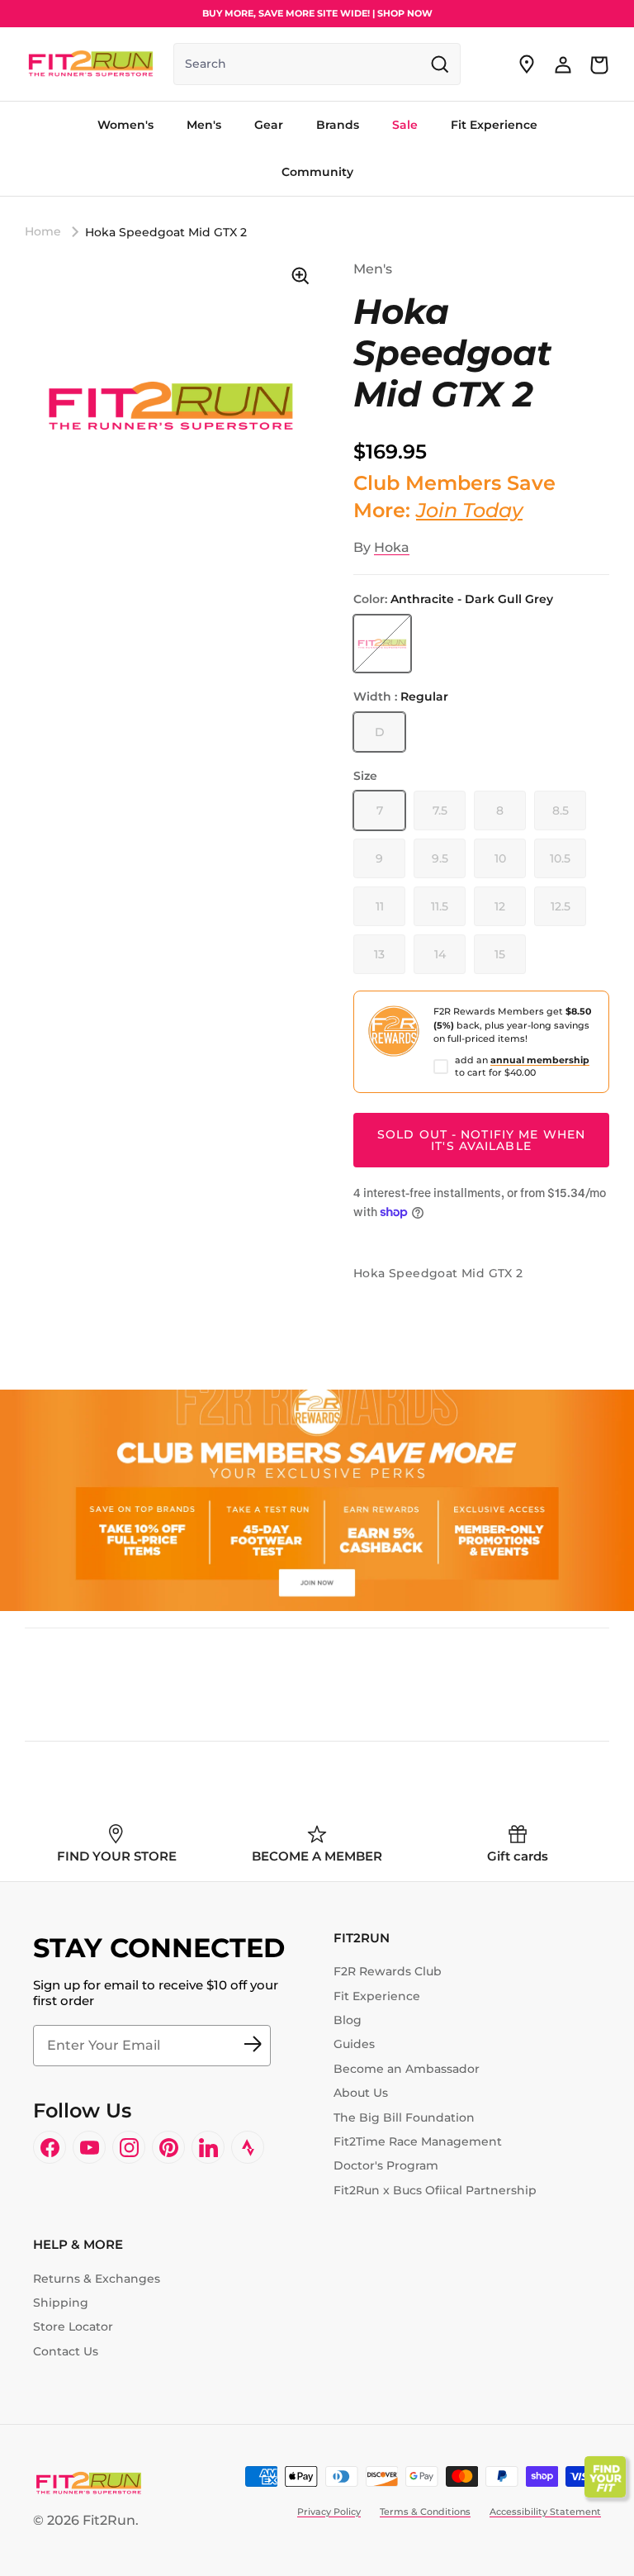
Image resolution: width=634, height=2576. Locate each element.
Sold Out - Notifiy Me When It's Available (481, 1140)
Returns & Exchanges (97, 2279)
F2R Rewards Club (388, 1971)
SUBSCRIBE (253, 2046)
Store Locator (73, 2326)
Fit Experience (377, 1996)
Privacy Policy (329, 2512)
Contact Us (66, 2351)
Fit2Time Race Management (418, 2141)
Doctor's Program (386, 2165)
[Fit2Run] (91, 64)
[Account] (563, 64)
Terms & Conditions (425, 2512)
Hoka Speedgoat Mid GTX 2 (166, 232)
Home (43, 231)
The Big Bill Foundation (404, 2117)
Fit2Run (109, 2520)
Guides (354, 2044)
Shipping (61, 2303)
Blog (348, 2020)
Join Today (469, 510)
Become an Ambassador (407, 2069)
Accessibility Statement (545, 2512)
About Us (361, 2093)
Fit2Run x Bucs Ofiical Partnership (435, 2190)
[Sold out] (382, 644)
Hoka (392, 547)
